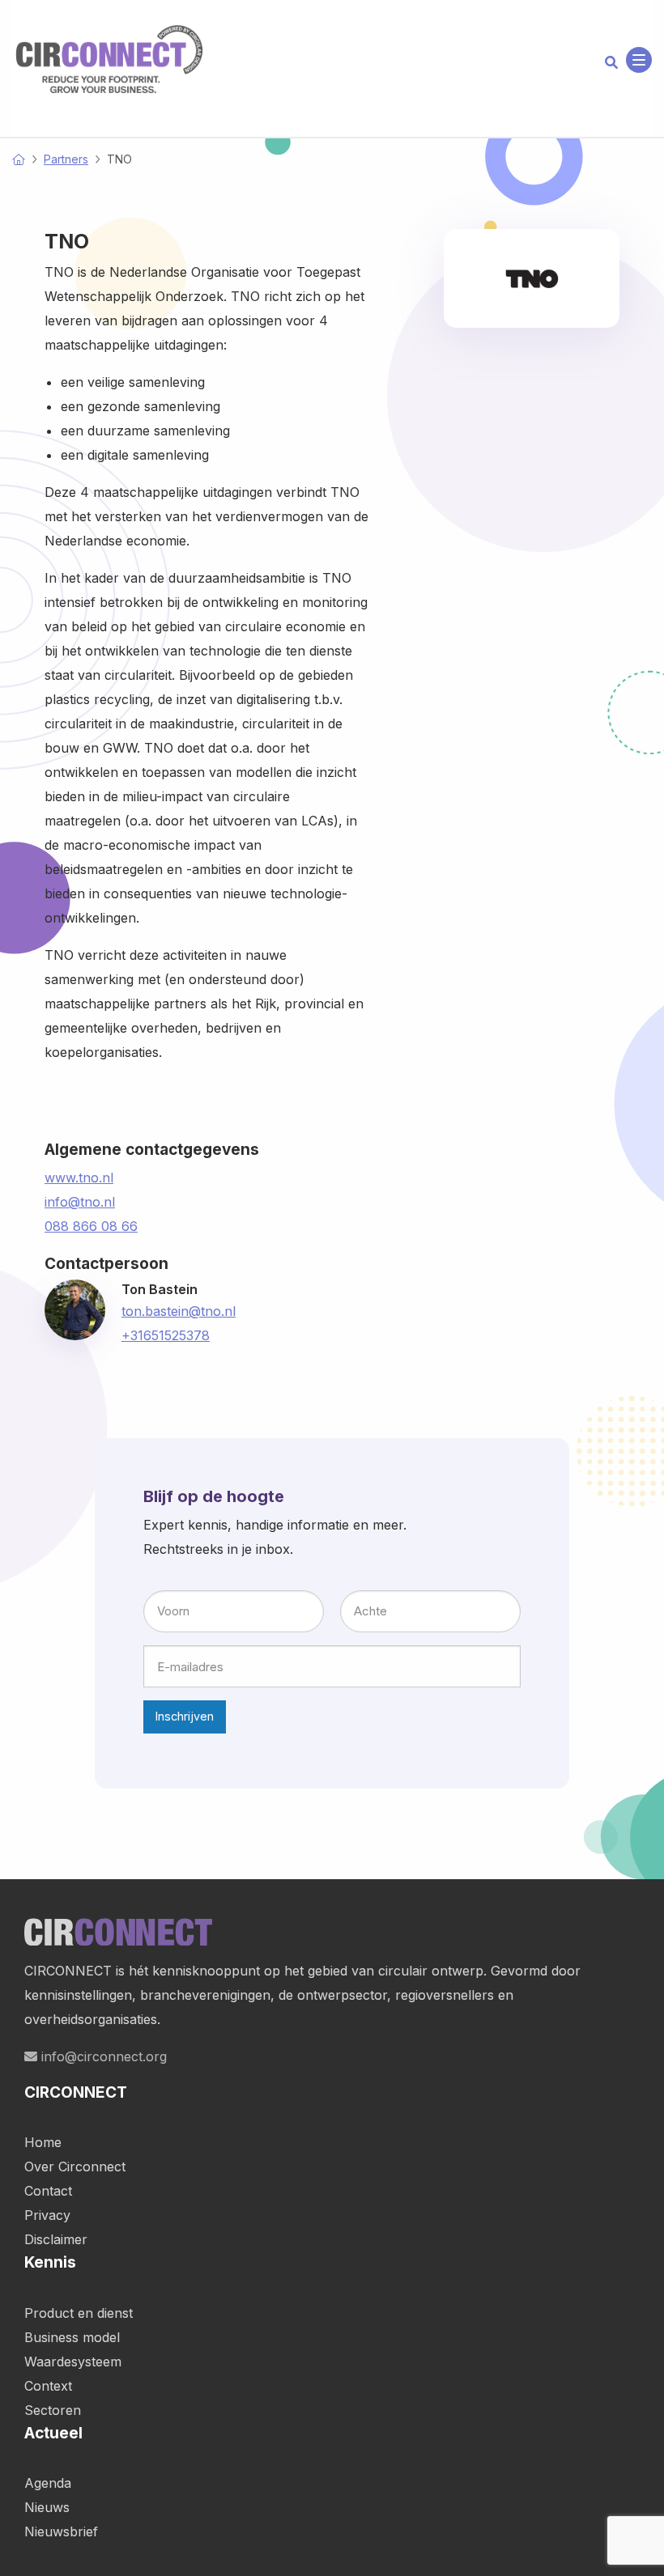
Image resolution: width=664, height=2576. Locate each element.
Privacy (47, 2215)
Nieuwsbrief (61, 2531)
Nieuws (47, 2507)
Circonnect (109, 60)
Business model (72, 2337)
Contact (48, 2191)
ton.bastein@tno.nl (179, 1311)
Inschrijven (185, 1716)
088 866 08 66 (91, 1226)
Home (43, 2142)
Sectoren (53, 2410)
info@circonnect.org (102, 2056)
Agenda (48, 2483)
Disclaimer (56, 2239)
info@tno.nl (80, 1202)
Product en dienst (79, 2313)
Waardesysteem (73, 2362)
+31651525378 (166, 1335)
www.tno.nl (79, 1178)
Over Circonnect (75, 2166)
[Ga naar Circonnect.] (19, 159)
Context (48, 2386)
